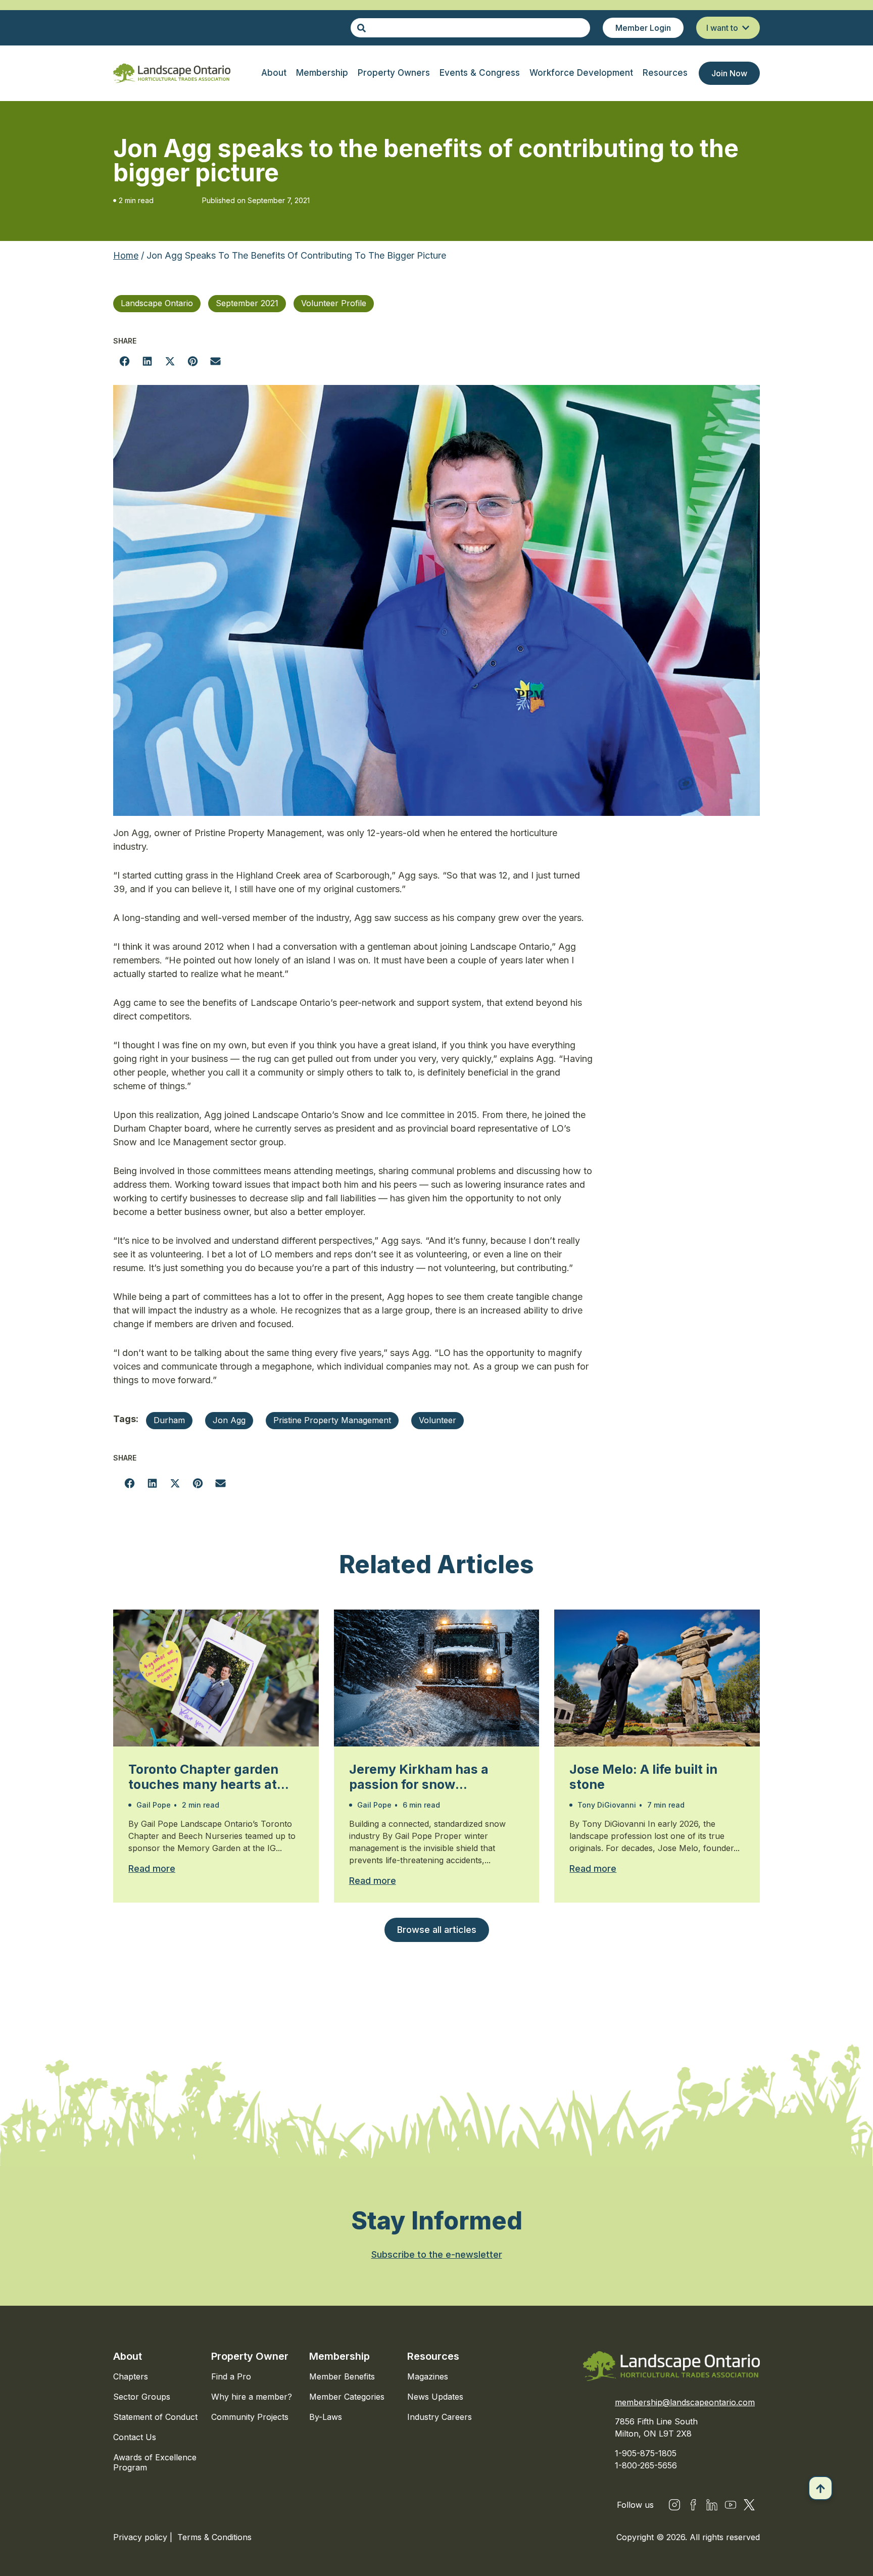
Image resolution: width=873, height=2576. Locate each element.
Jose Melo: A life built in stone (643, 1777)
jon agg (229, 1420)
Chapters (131, 2376)
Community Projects (250, 2417)
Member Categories (347, 2397)
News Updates (435, 2397)
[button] (125, 361)
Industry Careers (440, 2417)
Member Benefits (342, 2376)
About (128, 2356)
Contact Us (135, 2437)
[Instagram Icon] (674, 2505)
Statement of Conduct (155, 2417)
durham (169, 1420)
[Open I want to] (746, 28)
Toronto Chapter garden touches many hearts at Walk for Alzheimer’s (203, 1777)
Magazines (428, 2376)
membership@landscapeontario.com (685, 2402)
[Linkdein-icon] (712, 2505)
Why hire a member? (252, 2397)
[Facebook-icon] (693, 2505)
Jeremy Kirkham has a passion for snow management (419, 1777)
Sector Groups (142, 2397)
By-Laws (326, 2417)
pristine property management (332, 1420)
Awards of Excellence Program (155, 2462)
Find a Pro (231, 2376)
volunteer (438, 1420)
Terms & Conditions (214, 2537)
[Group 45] (749, 2505)
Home (126, 255)
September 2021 (247, 303)
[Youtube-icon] (731, 2505)
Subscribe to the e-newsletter (437, 2254)
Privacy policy (141, 2537)
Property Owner (250, 2356)
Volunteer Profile (334, 303)
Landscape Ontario (157, 303)
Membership (339, 2356)
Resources (433, 2356)
